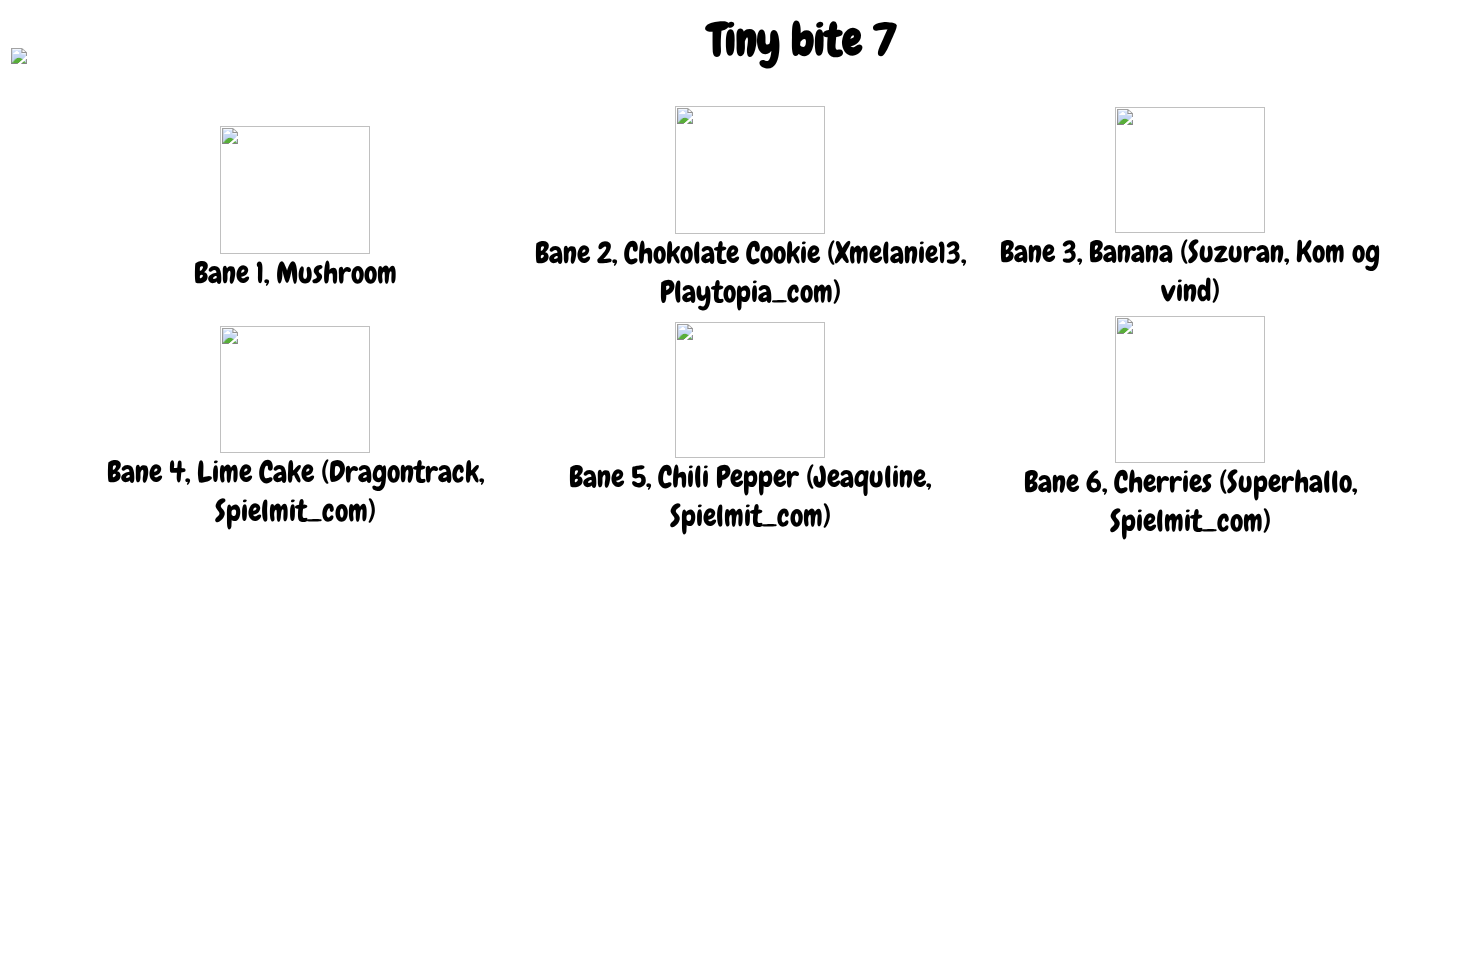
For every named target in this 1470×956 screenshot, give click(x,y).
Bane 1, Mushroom (295, 273)
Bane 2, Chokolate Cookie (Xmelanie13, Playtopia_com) (750, 272)
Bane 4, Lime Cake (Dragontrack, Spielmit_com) (295, 491)
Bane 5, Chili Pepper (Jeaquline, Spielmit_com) (750, 496)
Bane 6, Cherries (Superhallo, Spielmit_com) (1190, 501)
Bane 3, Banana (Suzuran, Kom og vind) (1190, 271)
